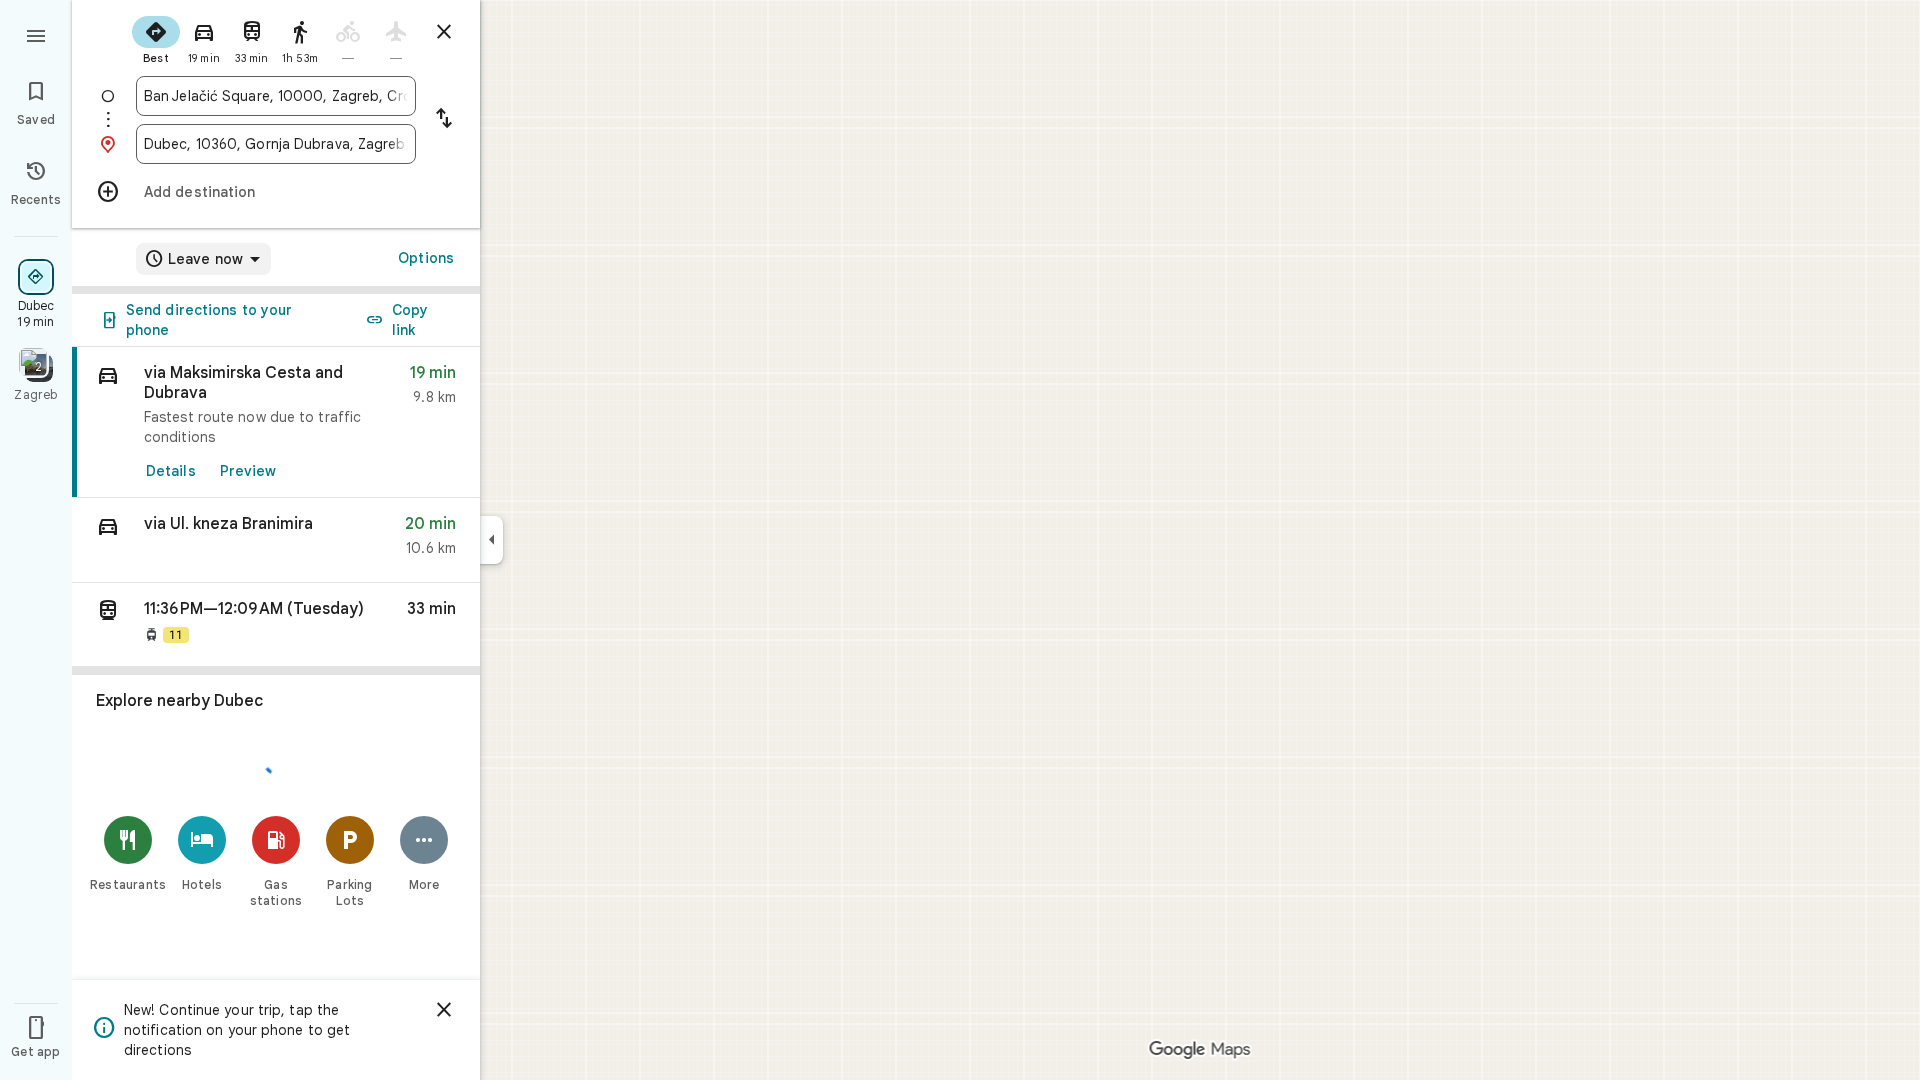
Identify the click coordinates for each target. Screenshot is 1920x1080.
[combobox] (276, 96)
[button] (276, 540)
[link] (276, 422)
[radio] (156, 38)
